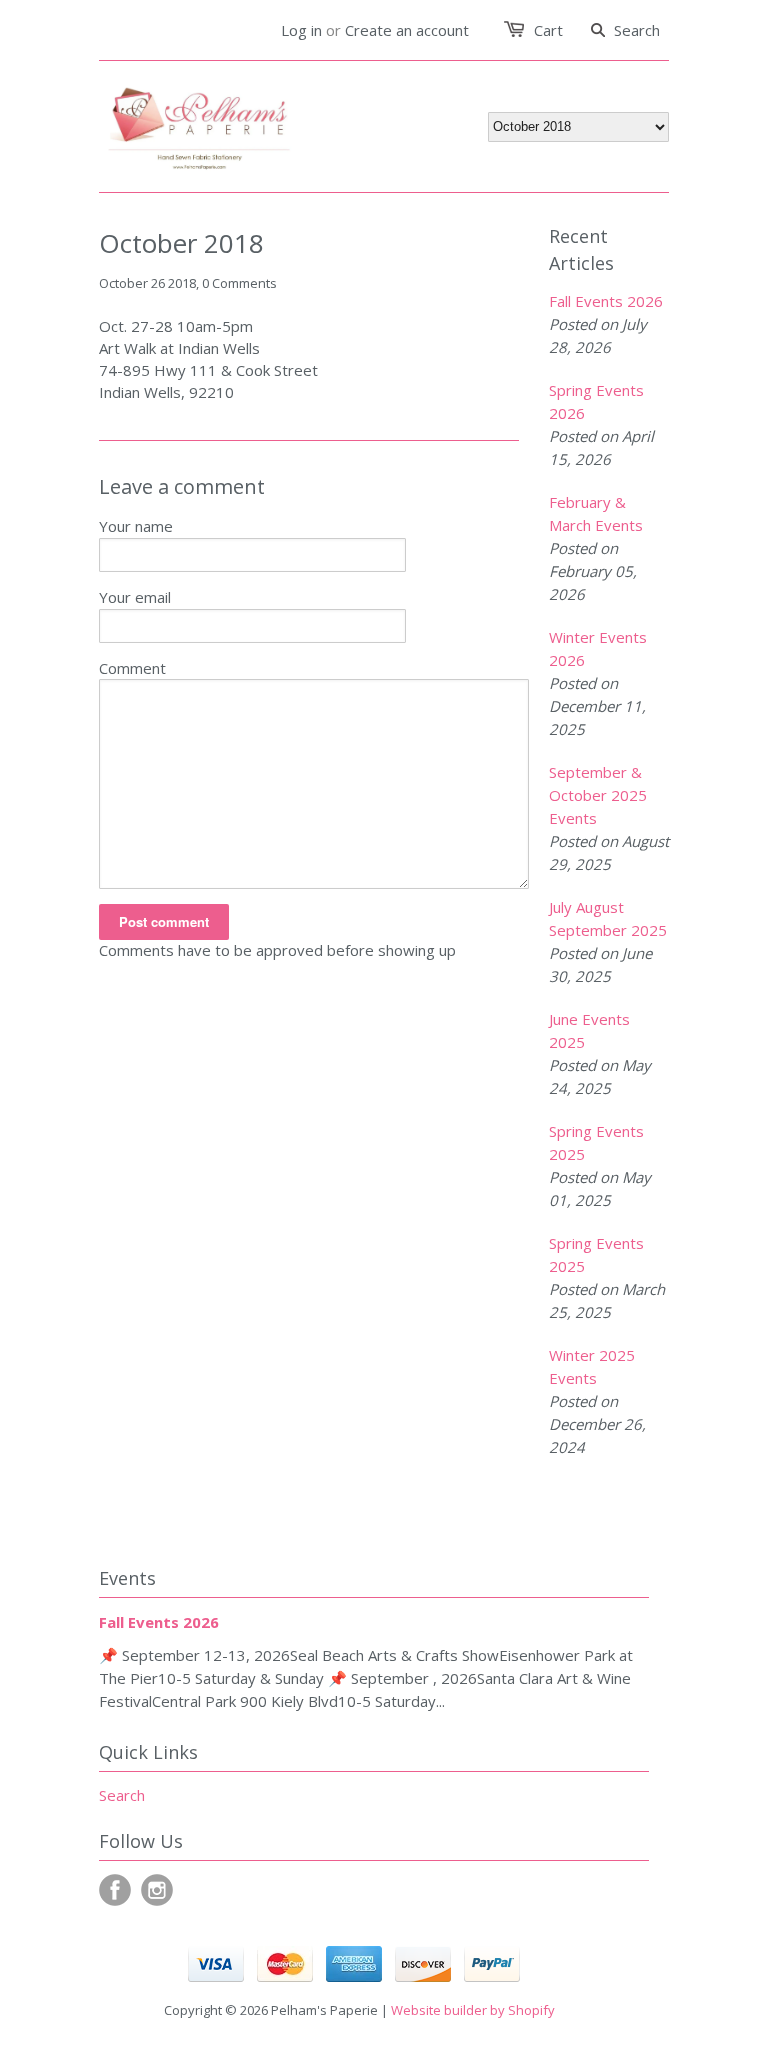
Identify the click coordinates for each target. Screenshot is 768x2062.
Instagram (157, 1890)
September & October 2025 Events (598, 795)
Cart (548, 30)
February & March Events (596, 513)
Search (122, 1795)
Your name (136, 526)
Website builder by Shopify (473, 2010)
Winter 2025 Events (592, 1366)
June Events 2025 (589, 1030)
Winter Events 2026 (598, 648)
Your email (135, 597)
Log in (301, 30)
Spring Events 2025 (596, 1142)
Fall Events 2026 (606, 301)
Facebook (115, 1890)
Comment (132, 668)
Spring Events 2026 (596, 401)
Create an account (407, 30)
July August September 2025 (608, 918)
